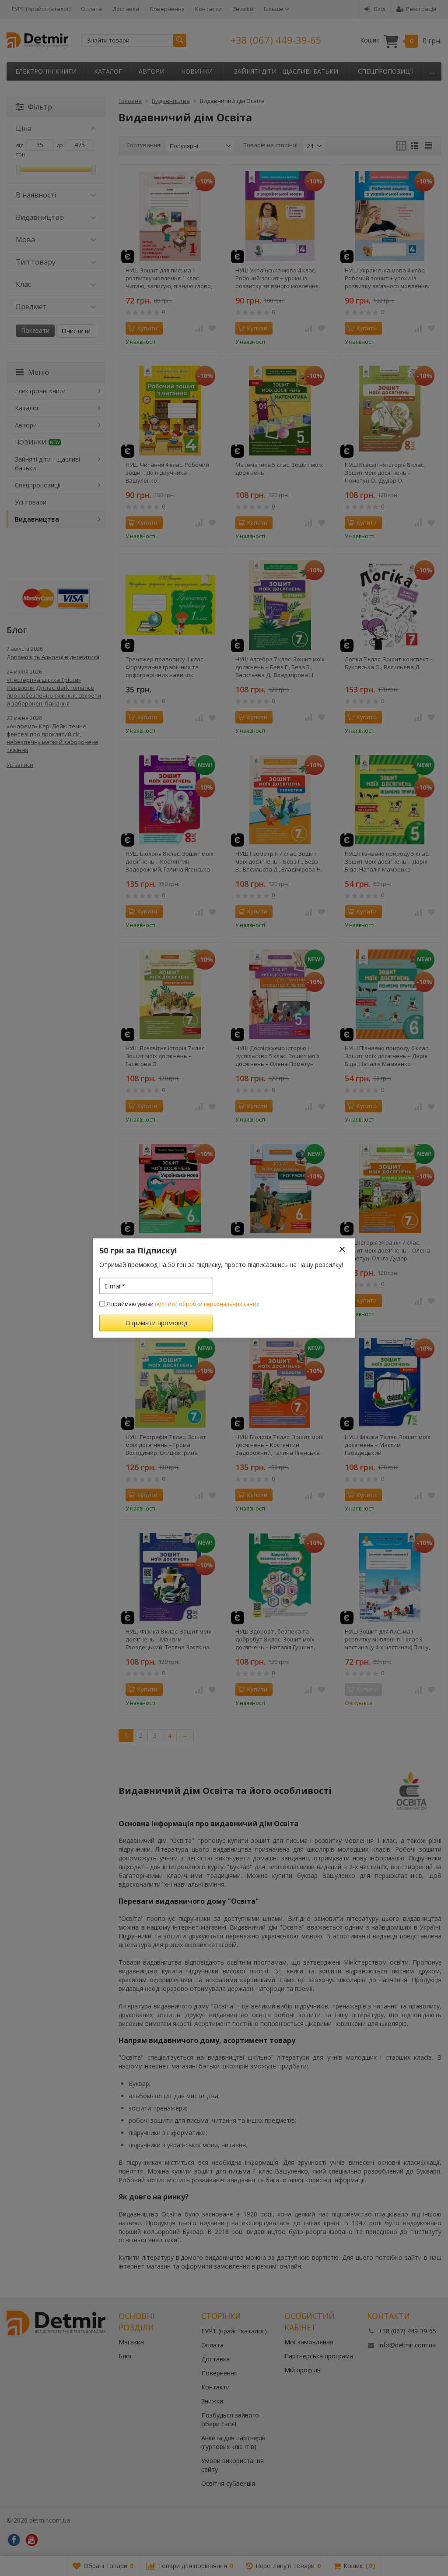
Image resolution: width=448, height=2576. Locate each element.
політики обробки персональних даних (207, 1304)
